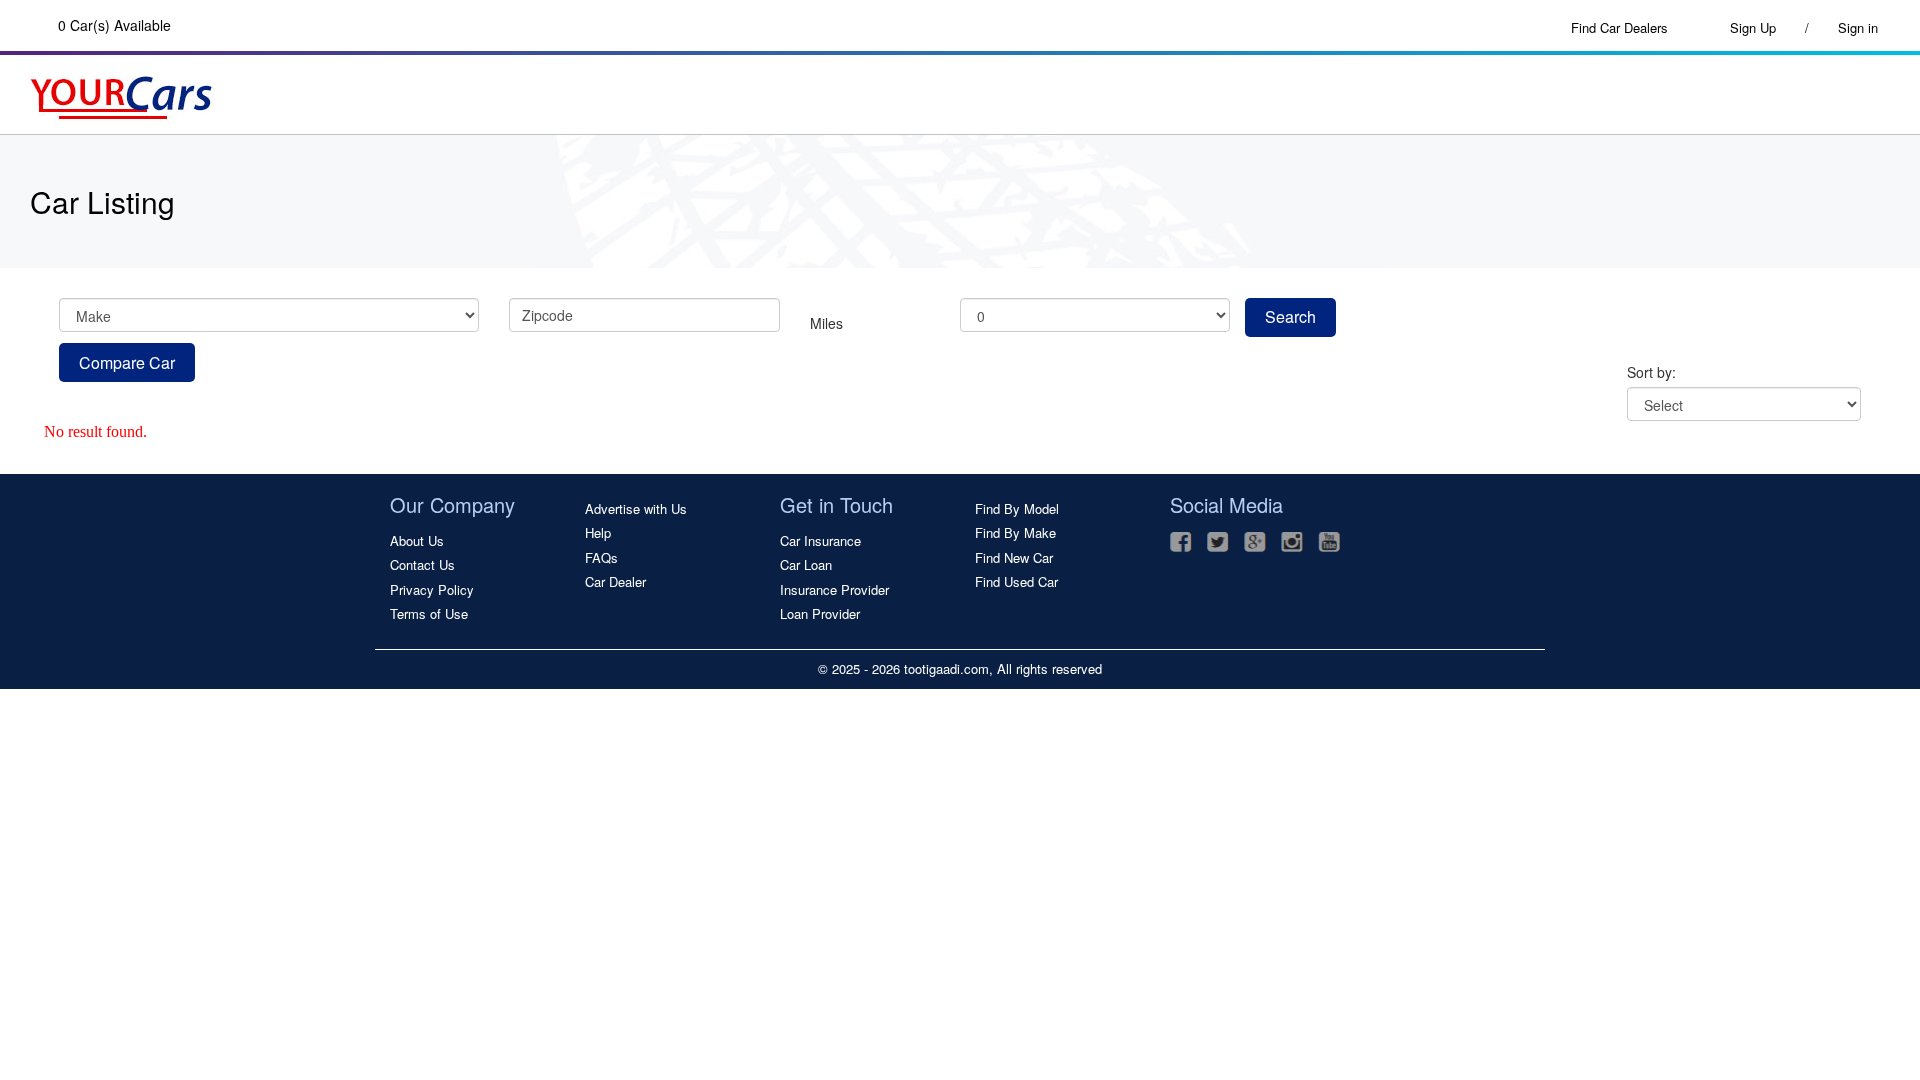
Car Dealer (615, 582)
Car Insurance (820, 541)
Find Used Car (1016, 582)
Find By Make (1015, 533)
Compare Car (127, 362)
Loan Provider (820, 614)
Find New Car (1014, 558)
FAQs (601, 558)
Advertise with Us (636, 509)
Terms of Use (429, 614)
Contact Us (422, 565)
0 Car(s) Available (114, 25)
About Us (417, 541)
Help (598, 533)
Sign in (1858, 27)
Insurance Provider (834, 590)
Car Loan (806, 565)
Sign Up (1761, 27)
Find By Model (1017, 509)
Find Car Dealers (1619, 27)
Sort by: (1651, 372)
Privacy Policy (432, 590)
